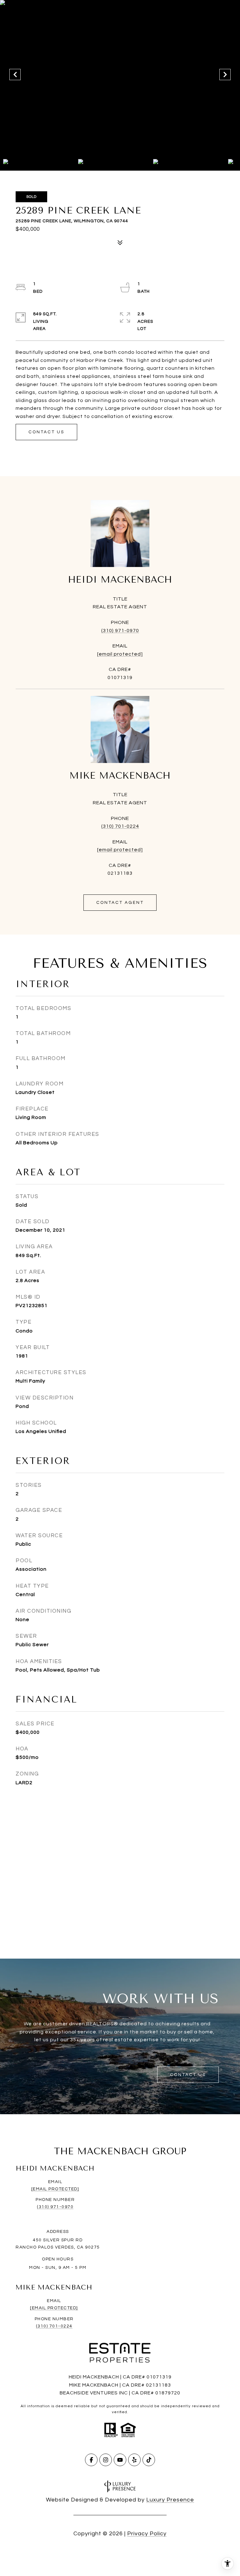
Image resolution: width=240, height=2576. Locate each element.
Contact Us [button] (46, 432)
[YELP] (134, 2460)
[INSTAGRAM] (106, 2460)
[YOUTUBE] (120, 2460)
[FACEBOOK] (91, 2460)
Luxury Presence (170, 2500)
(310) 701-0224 (120, 826)
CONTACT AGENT (120, 903)
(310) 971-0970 (120, 631)
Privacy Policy (147, 2534)
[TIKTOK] (149, 2460)
